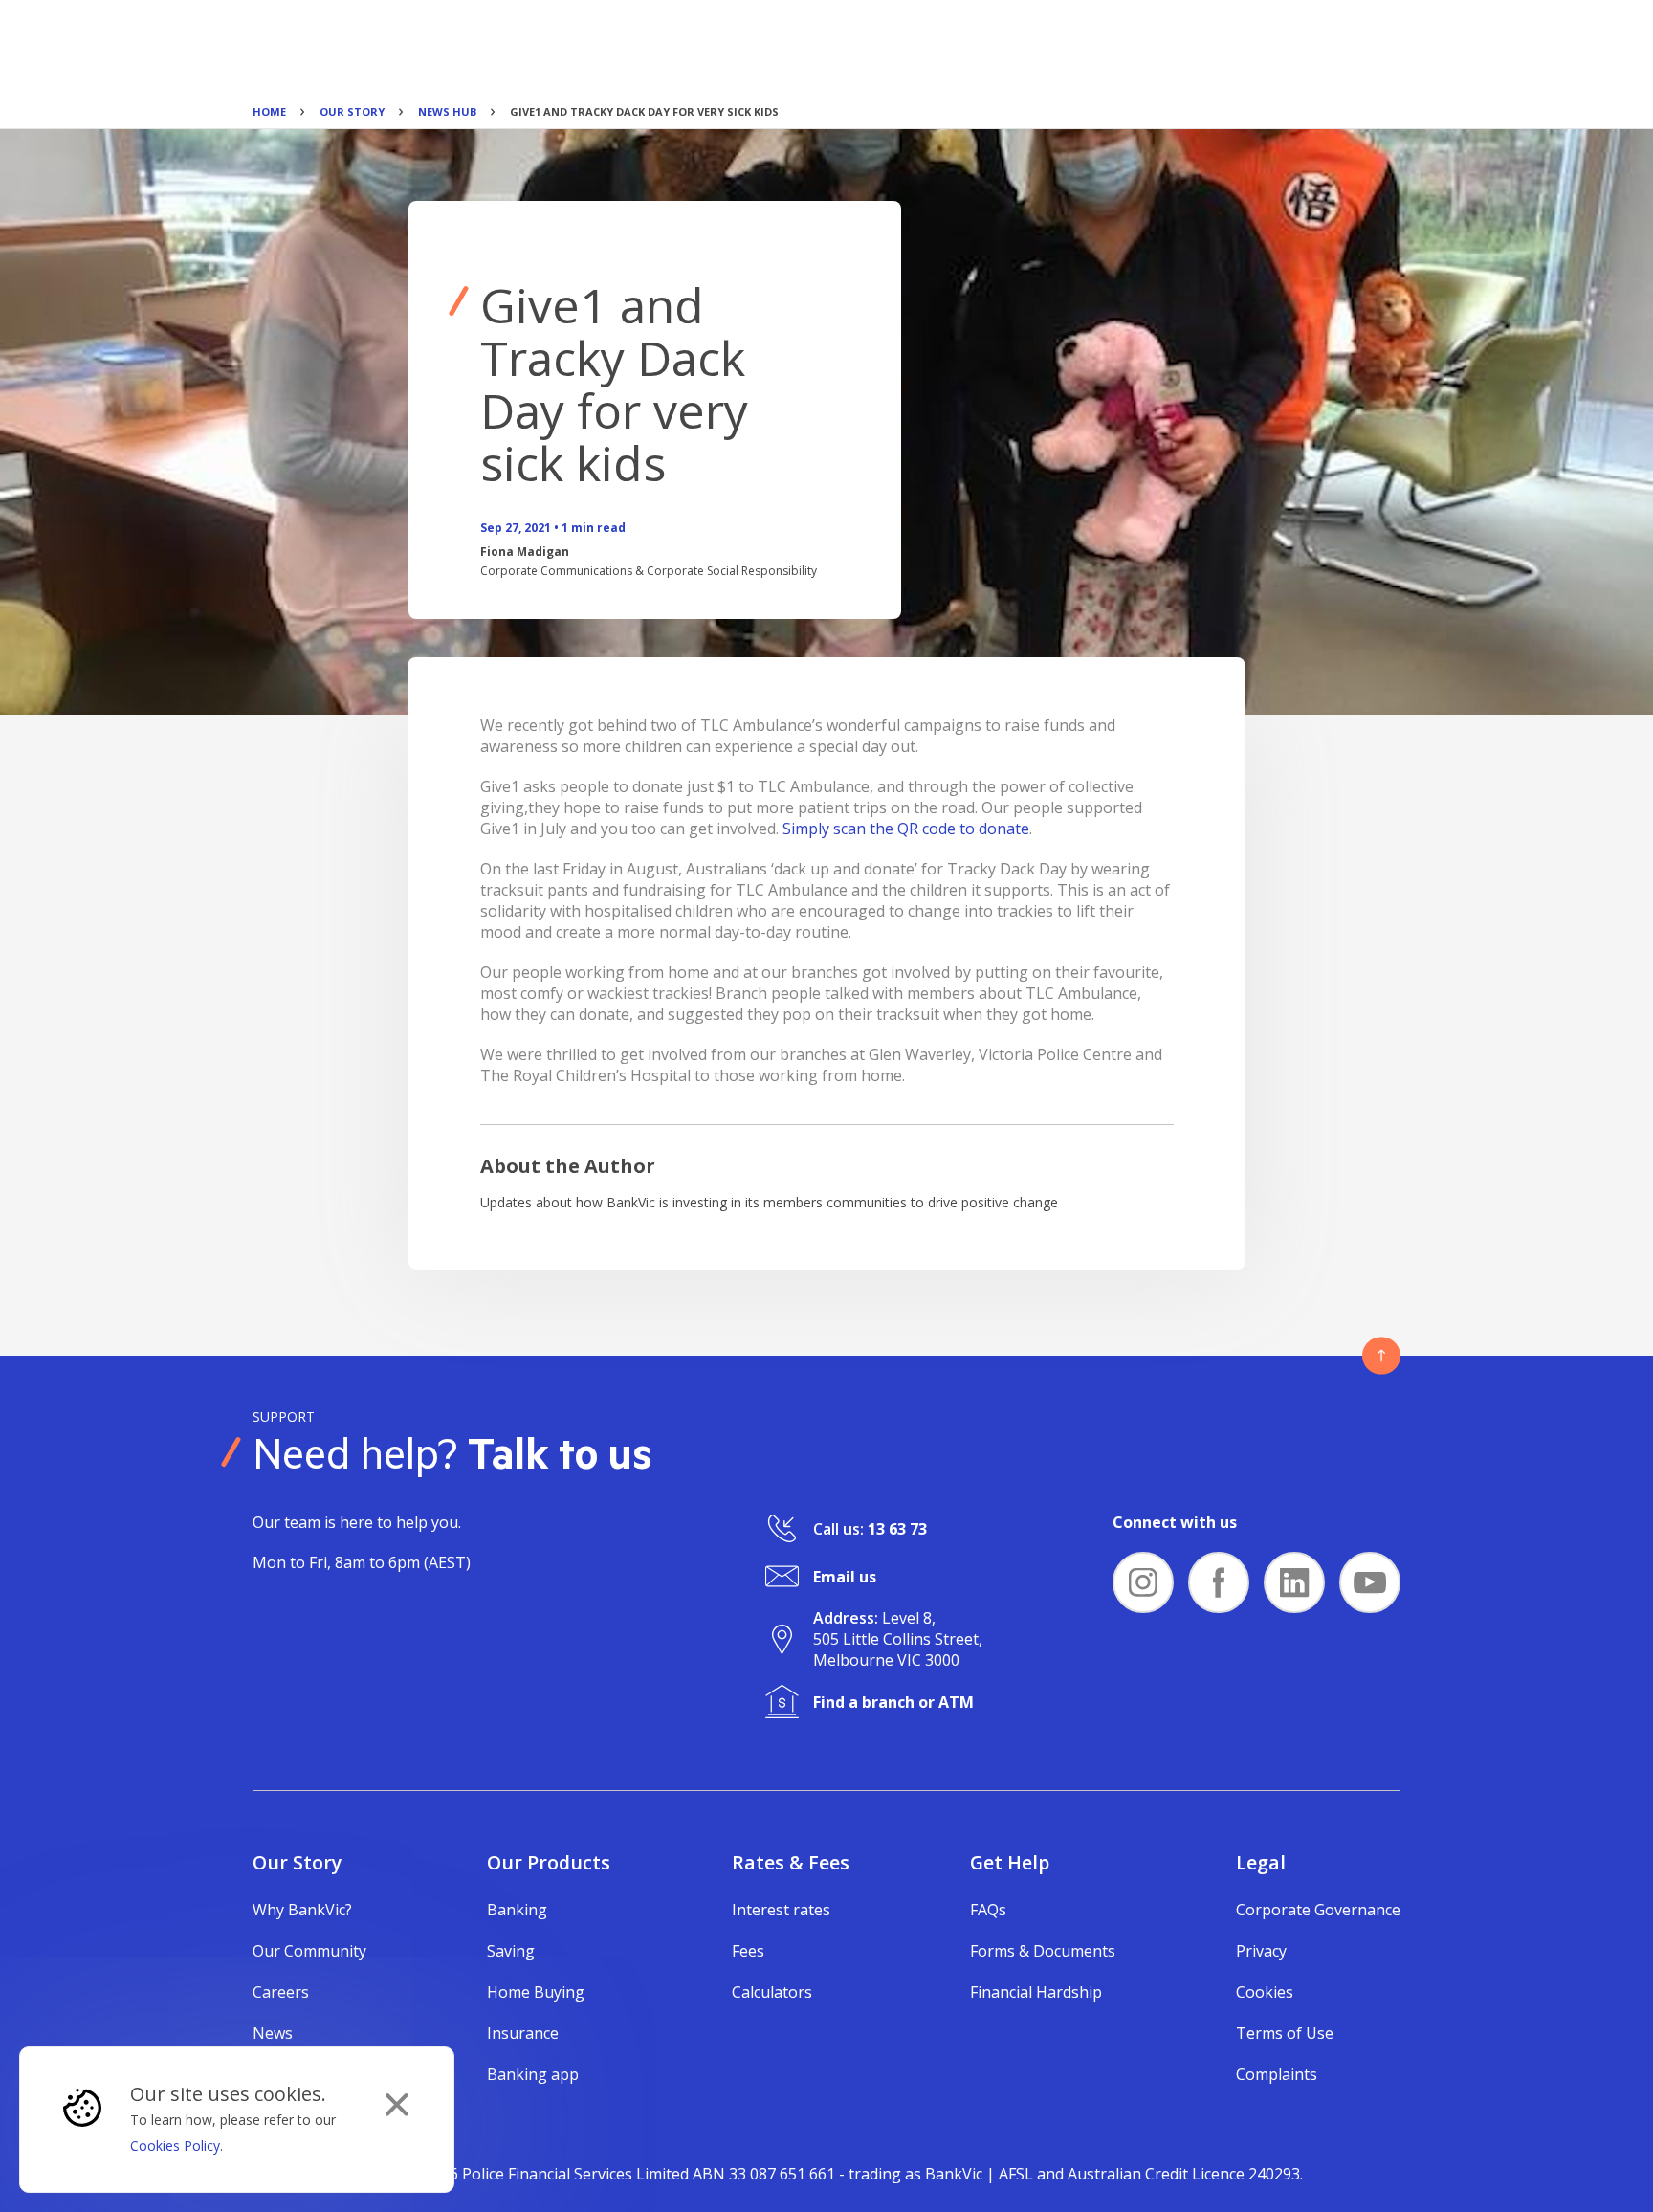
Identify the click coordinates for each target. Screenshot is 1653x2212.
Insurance (523, 2033)
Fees (748, 1951)
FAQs (988, 1910)
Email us (845, 1577)
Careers (281, 1992)
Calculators (772, 1992)
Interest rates (781, 1910)
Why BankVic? (302, 1910)
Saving (511, 1951)
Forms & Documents (1043, 1951)
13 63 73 (897, 1529)
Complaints (1277, 2074)
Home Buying (536, 1992)
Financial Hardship (1036, 1992)
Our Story (352, 111)
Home (269, 111)
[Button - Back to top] (1381, 1356)
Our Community (309, 1951)
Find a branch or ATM (893, 1702)
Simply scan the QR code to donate (906, 829)
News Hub (447, 111)
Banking (517, 1910)
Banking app (533, 2074)
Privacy (1261, 1951)
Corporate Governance (1318, 1910)
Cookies (1265, 1992)
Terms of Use (1285, 2033)
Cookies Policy (175, 2146)
